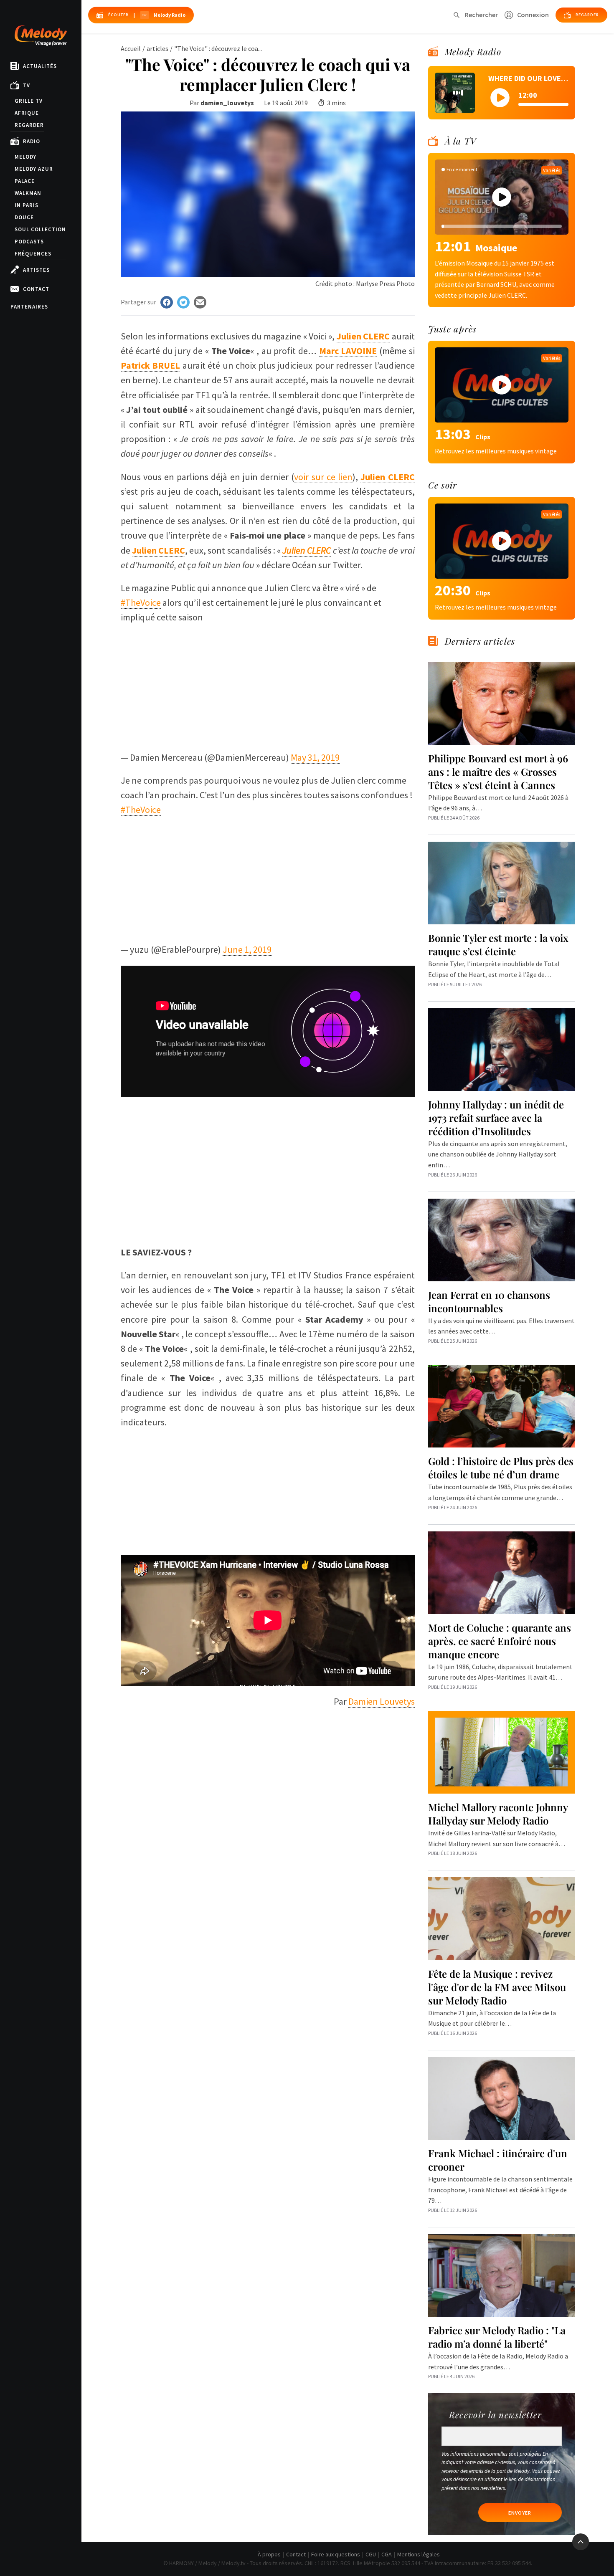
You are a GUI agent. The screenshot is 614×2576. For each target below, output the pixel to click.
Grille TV (29, 101)
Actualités (40, 66)
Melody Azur (34, 169)
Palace (25, 181)
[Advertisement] (268, 683)
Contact (36, 289)
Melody (25, 157)
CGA (387, 2554)
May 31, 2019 (315, 757)
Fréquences (33, 254)
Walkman (28, 193)
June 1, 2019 (247, 949)
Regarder (29, 125)
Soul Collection (40, 229)
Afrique (27, 113)
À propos (269, 2554)
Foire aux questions (336, 2554)
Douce (24, 217)
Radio (32, 141)
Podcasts (29, 242)
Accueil (131, 48)
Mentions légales (419, 2554)
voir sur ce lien (323, 477)
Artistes (36, 270)
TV (27, 85)
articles (157, 48)
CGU (371, 2554)
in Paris (27, 205)
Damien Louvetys (382, 1701)
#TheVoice (141, 602)
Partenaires (29, 307)
